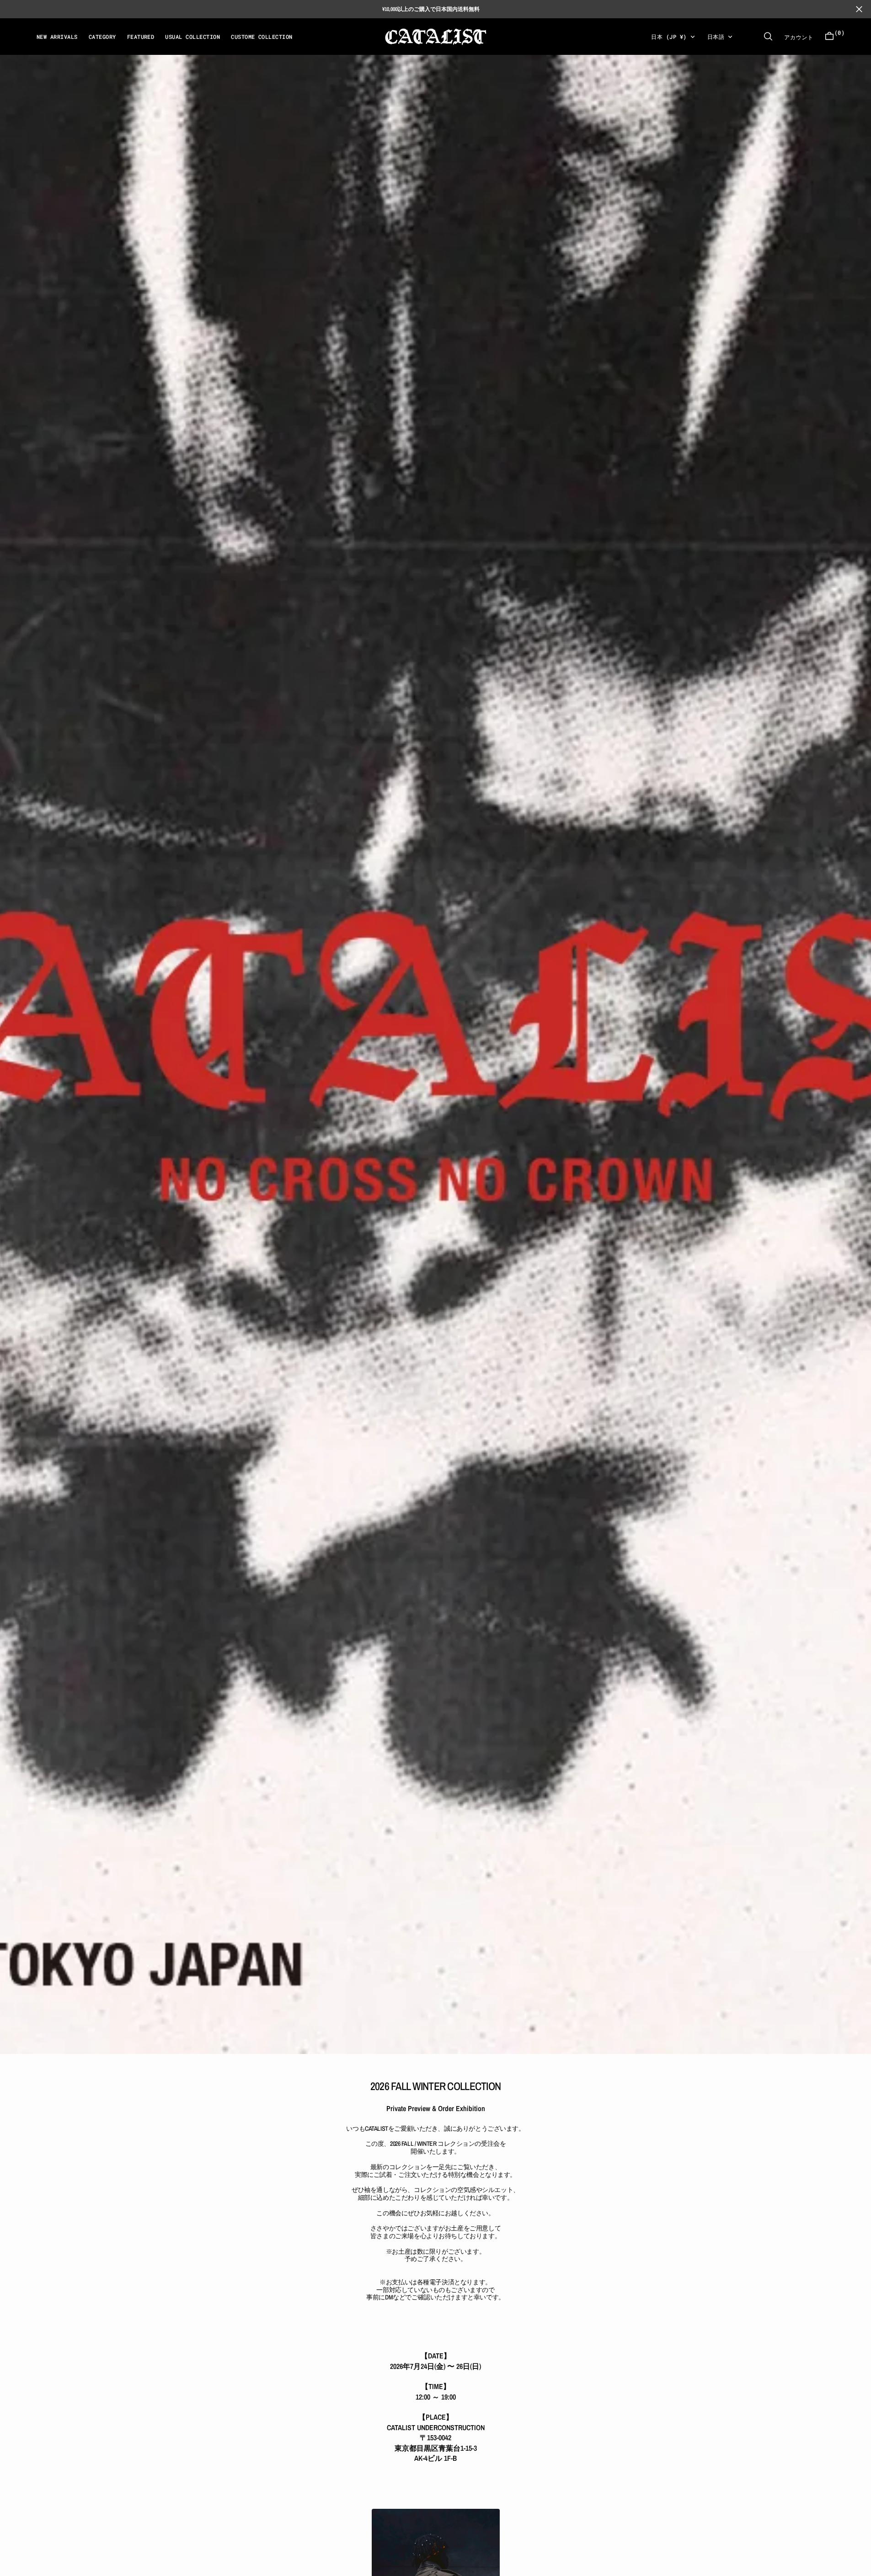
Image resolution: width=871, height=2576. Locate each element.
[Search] (768, 36)
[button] (829, 36)
